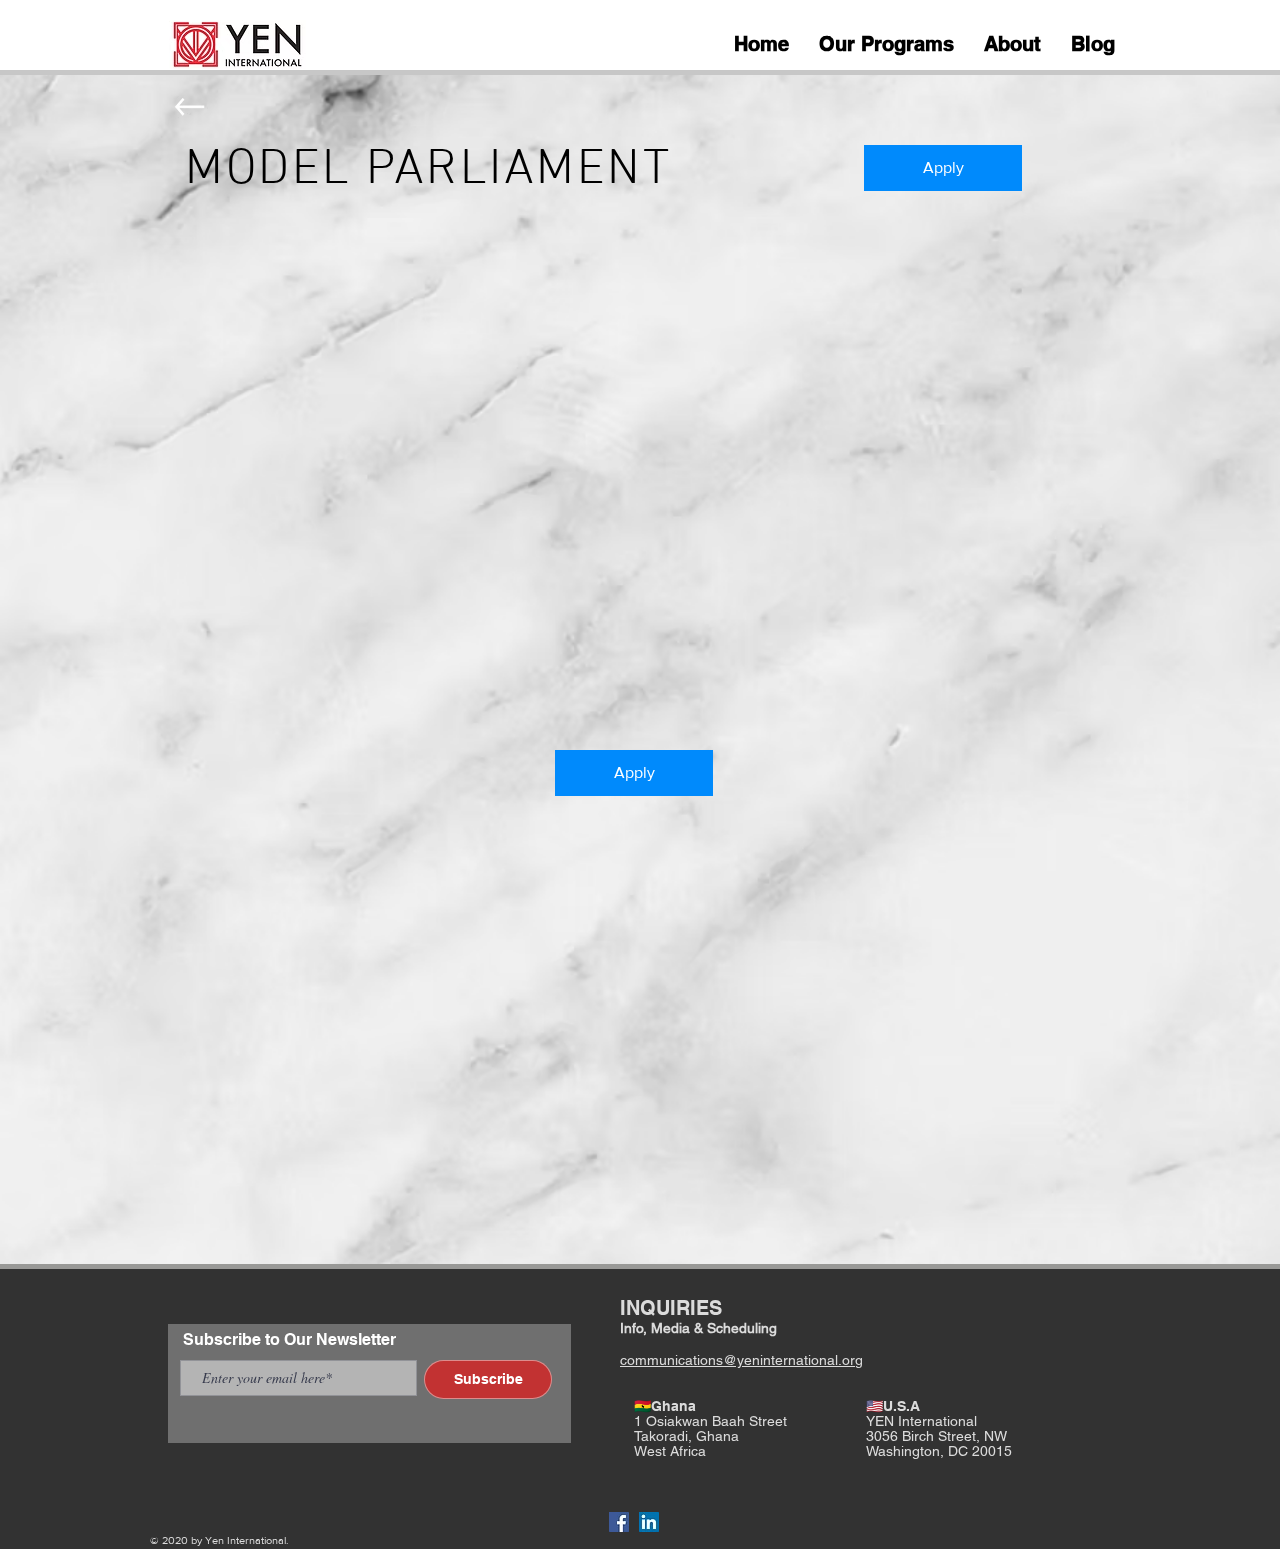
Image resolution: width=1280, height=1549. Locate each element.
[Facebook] (619, 1522)
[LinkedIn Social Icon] (649, 1522)
